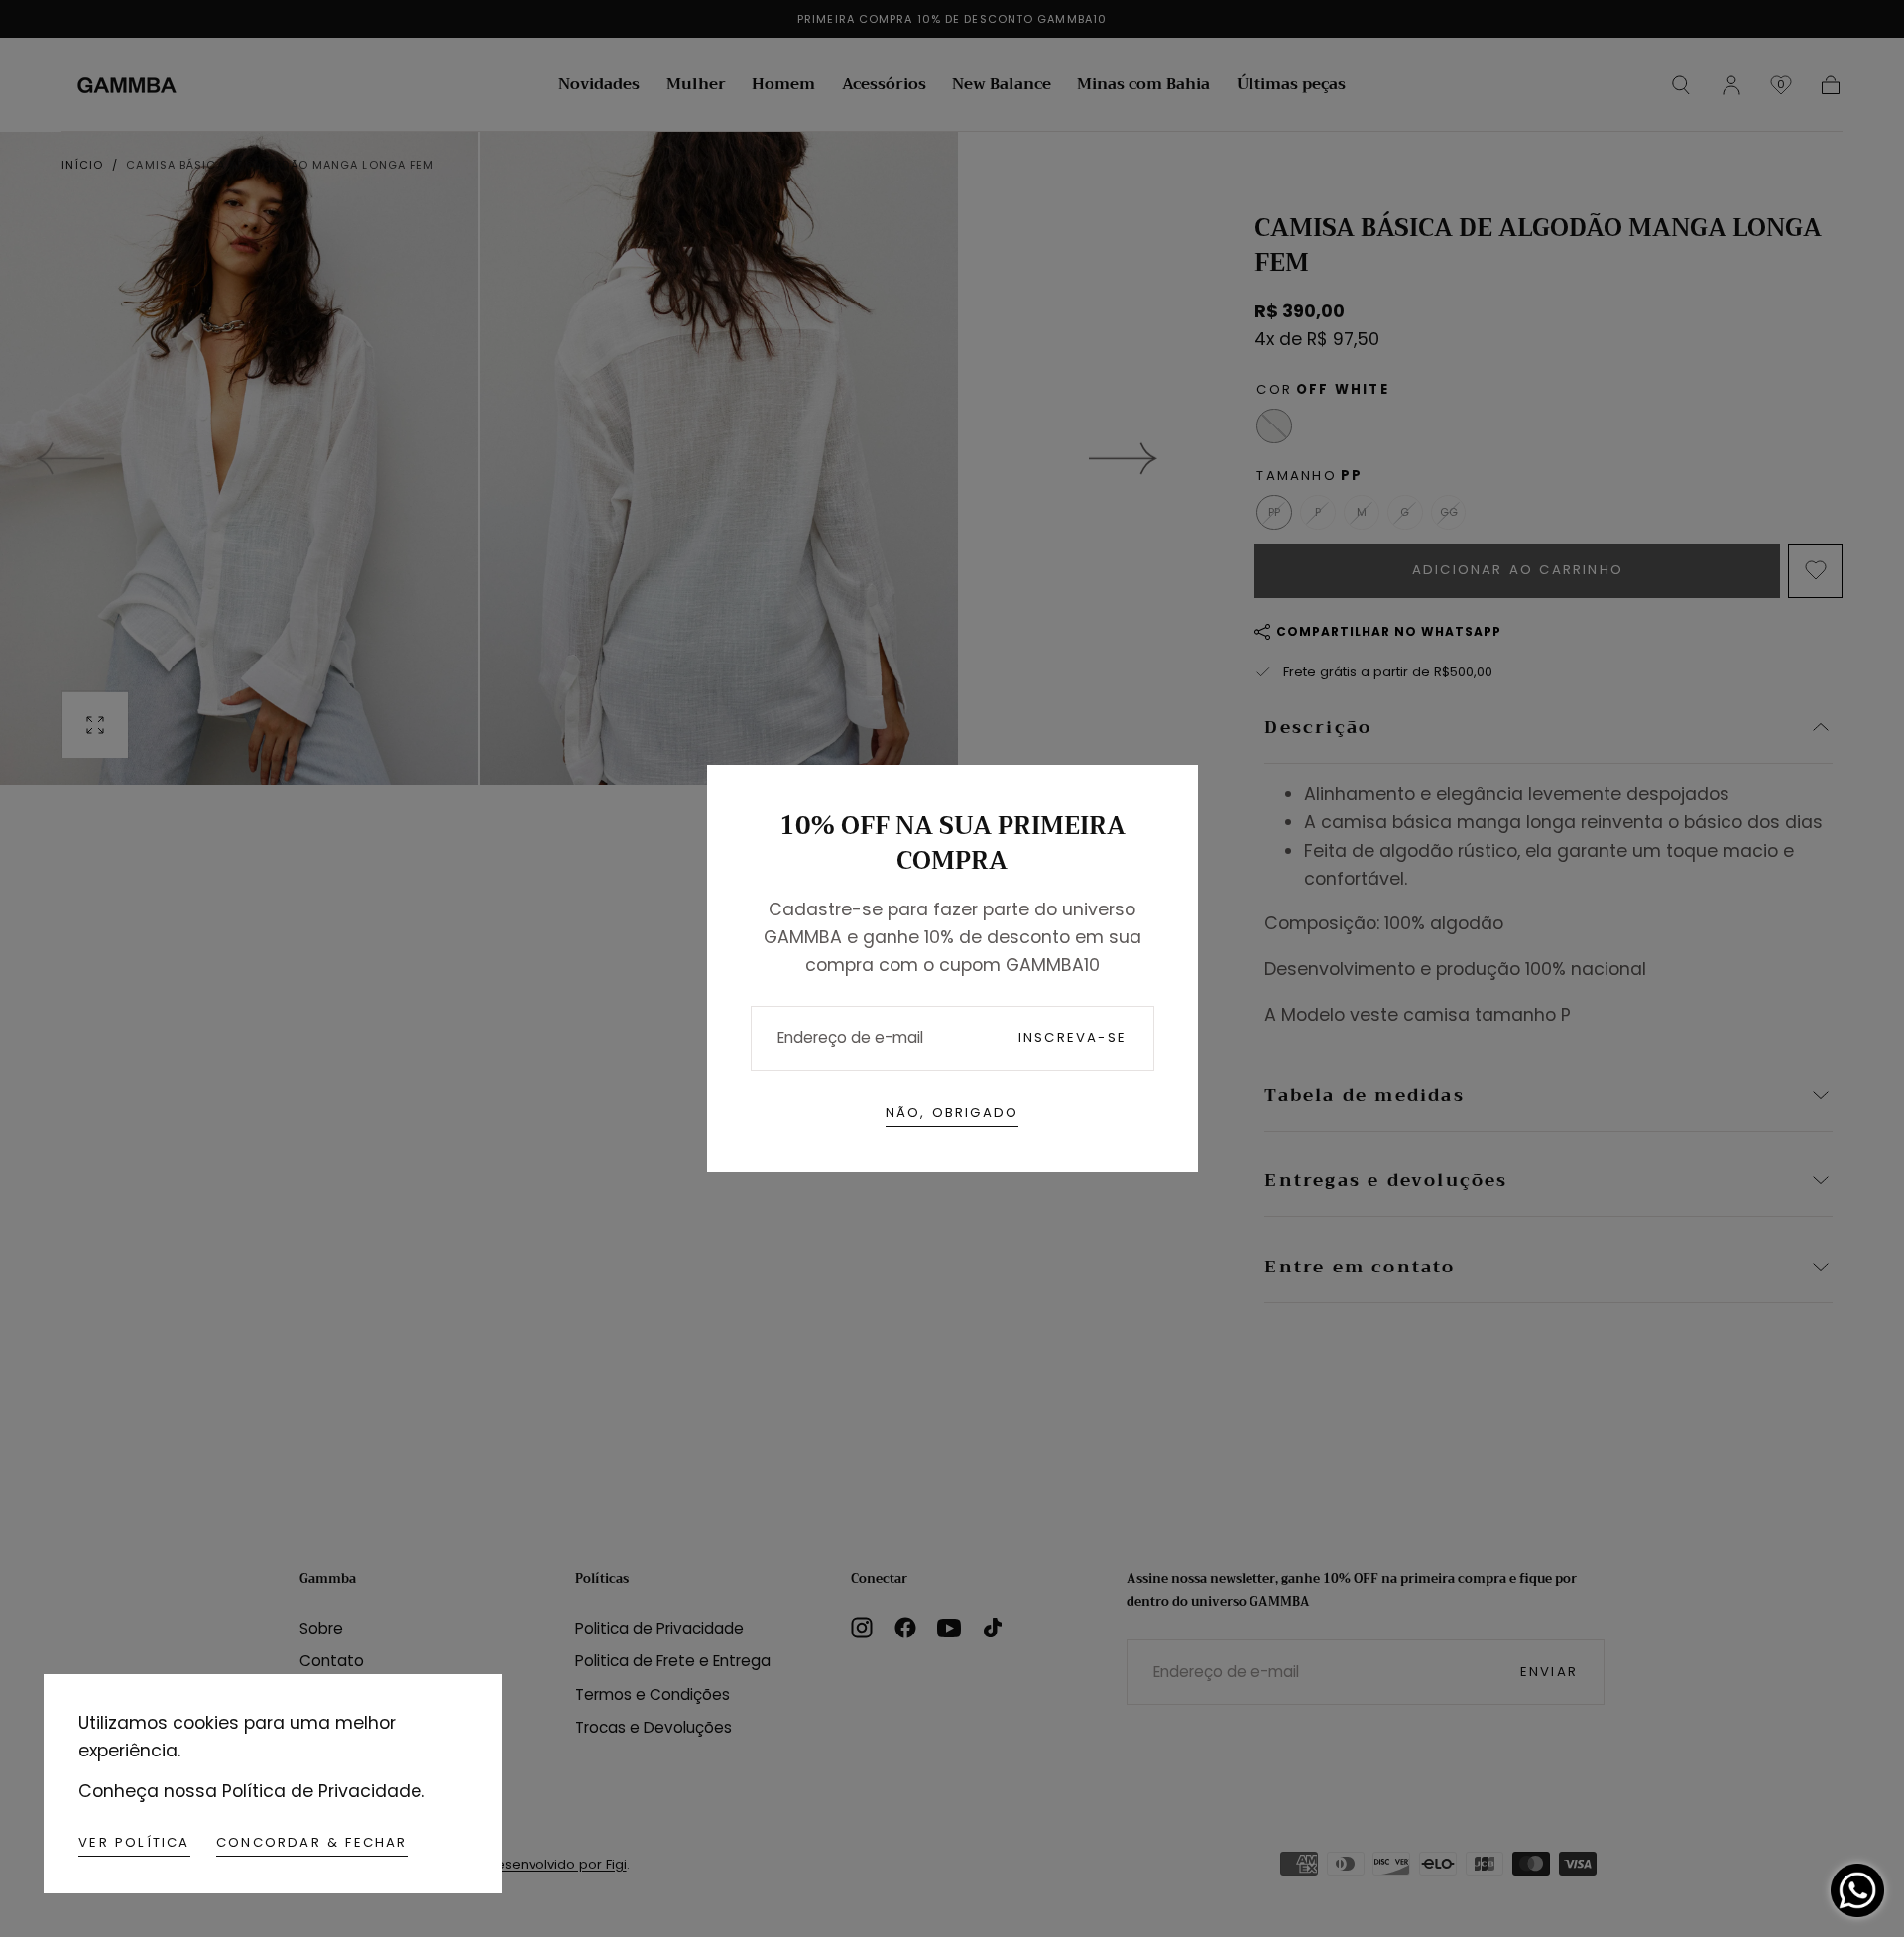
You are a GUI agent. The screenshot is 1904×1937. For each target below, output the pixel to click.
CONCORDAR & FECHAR (312, 1842)
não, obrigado (952, 1112)
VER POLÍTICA (134, 1842)
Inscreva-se (1072, 1038)
